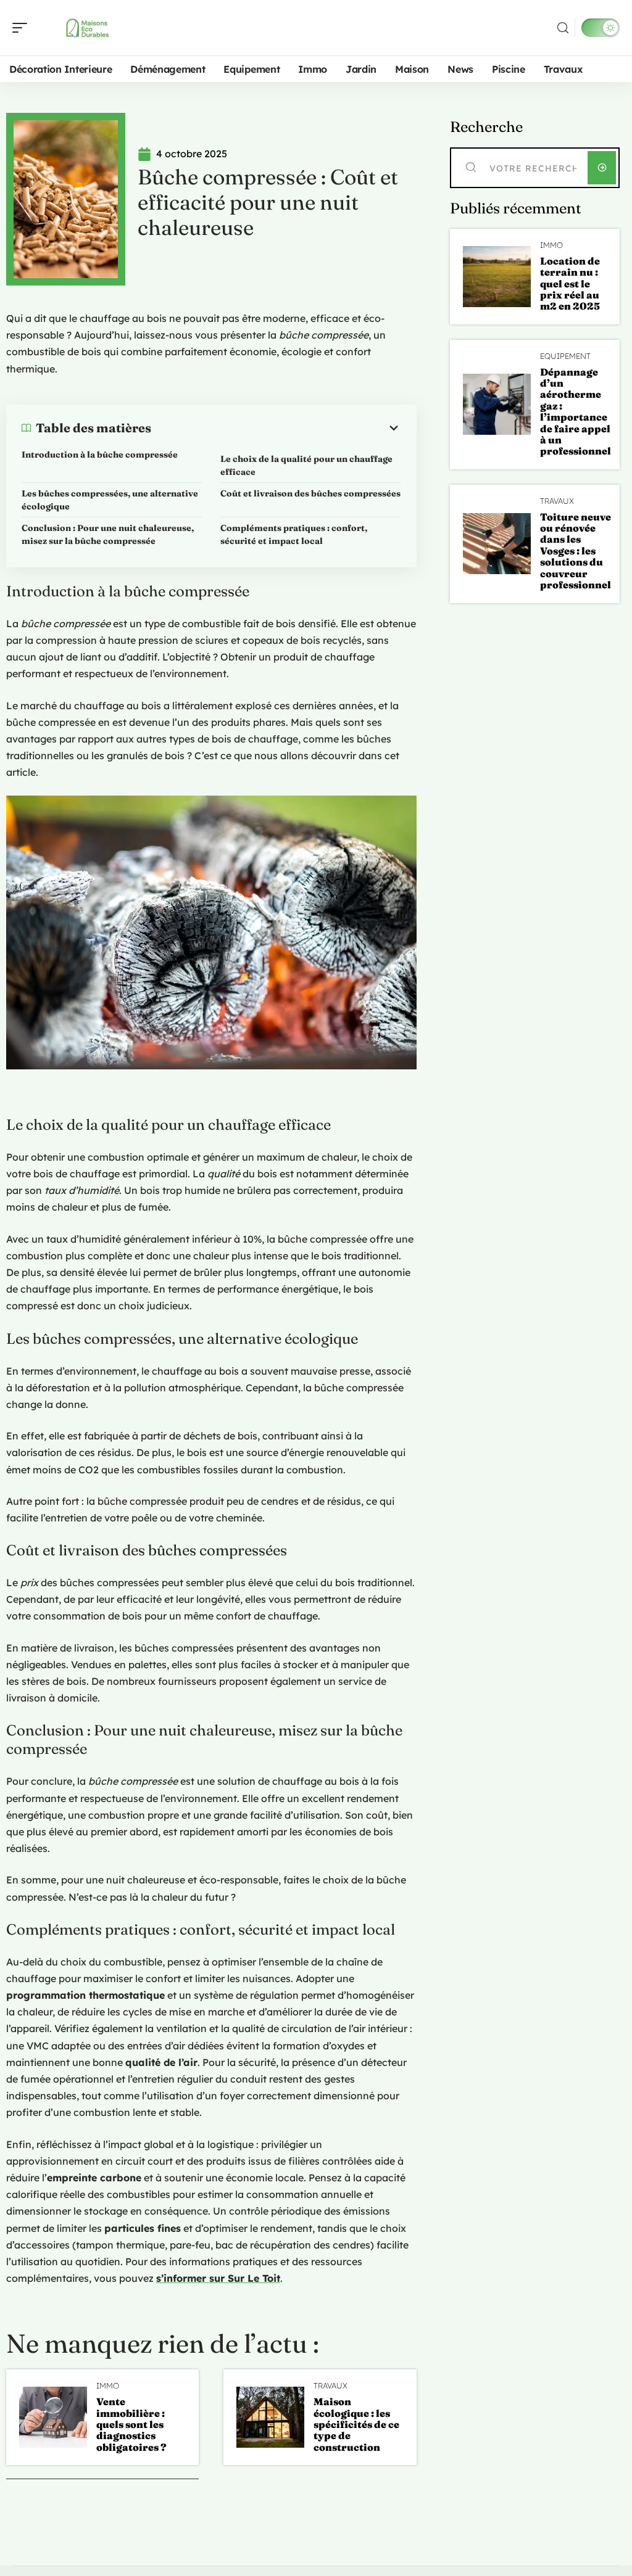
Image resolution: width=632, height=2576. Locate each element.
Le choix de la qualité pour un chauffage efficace (306, 465)
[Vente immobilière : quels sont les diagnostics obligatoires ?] (53, 2417)
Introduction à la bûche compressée (100, 455)
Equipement (565, 356)
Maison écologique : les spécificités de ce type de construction (356, 2424)
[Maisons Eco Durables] (89, 28)
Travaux (331, 2386)
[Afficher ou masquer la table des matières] (276, 428)
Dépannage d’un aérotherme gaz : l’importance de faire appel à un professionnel (576, 412)
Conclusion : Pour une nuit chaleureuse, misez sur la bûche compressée (108, 534)
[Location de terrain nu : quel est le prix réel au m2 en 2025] (497, 277)
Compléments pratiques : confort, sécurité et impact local (294, 534)
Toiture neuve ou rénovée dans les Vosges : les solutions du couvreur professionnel (576, 551)
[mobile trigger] (23, 28)
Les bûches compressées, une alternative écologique (110, 500)
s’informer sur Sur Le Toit (218, 2278)
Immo (108, 2386)
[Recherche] (563, 28)
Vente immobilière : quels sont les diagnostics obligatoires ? (131, 2424)
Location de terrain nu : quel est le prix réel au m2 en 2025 (570, 284)
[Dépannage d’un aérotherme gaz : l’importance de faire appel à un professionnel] (497, 404)
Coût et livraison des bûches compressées (310, 493)
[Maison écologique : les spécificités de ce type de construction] (270, 2417)
